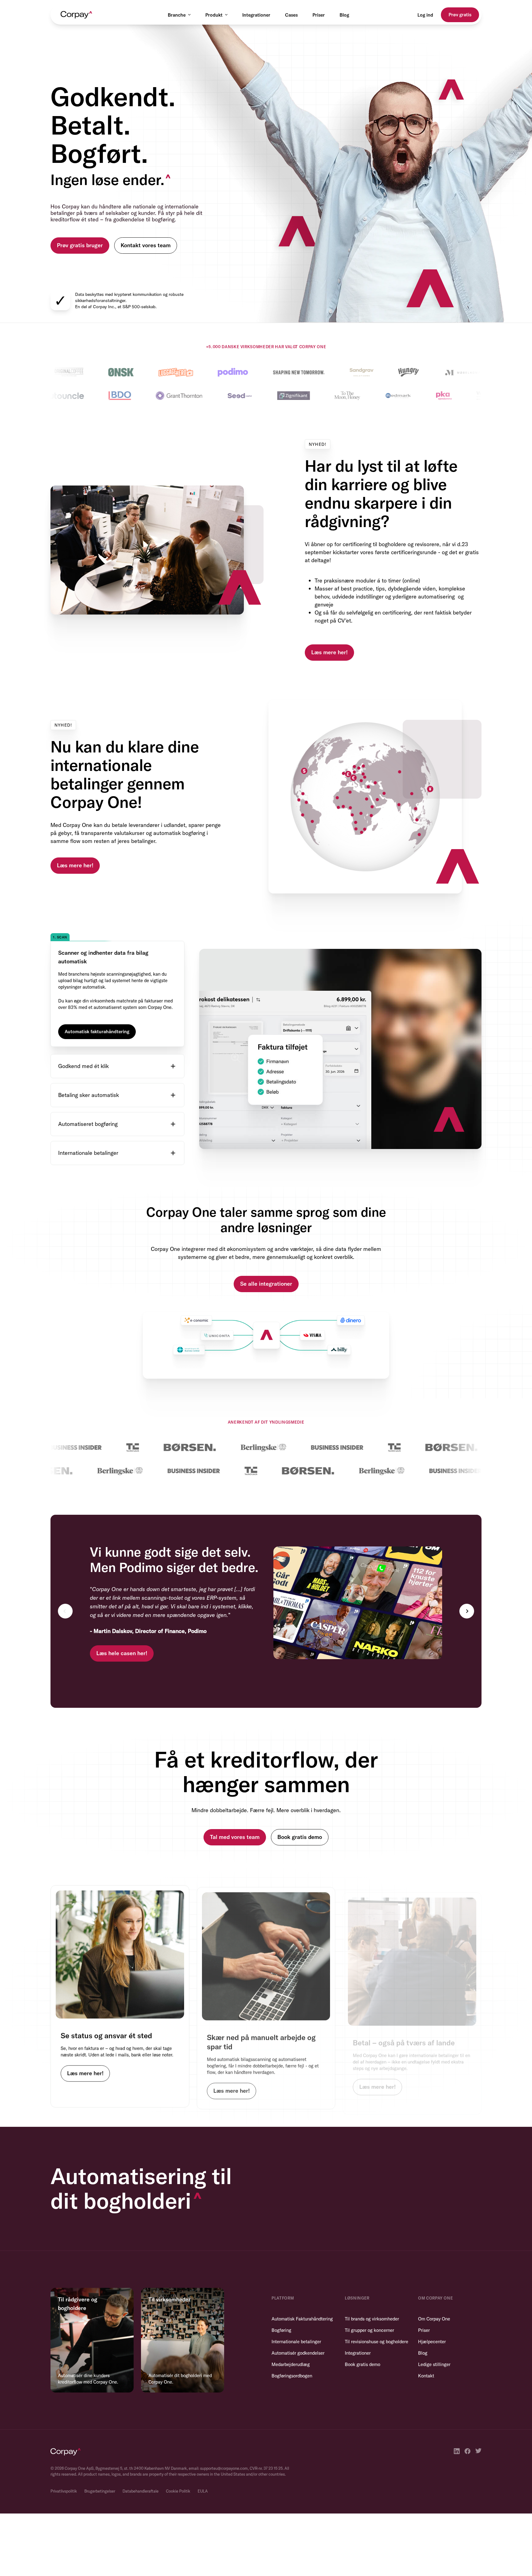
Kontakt (426, 2376)
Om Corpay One (434, 2319)
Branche (177, 15)
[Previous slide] (65, 1611)
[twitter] (478, 2451)
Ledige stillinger (434, 2364)
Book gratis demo (300, 1837)
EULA (203, 2491)
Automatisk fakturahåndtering (97, 1031)
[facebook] (468, 2451)
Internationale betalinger (296, 2342)
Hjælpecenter (432, 2342)
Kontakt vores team (146, 245)
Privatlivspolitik (64, 2491)
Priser (319, 15)
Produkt (214, 15)
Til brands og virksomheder (372, 2319)
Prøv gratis (460, 15)
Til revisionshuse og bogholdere (377, 2342)
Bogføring (281, 2330)
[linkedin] (457, 2451)
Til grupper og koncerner (369, 2330)
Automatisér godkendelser (298, 2353)
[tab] (117, 990)
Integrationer (256, 15)
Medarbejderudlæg (291, 2364)
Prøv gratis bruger (80, 245)
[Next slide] (467, 1611)
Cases (291, 15)
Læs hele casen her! (122, 1653)
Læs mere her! (329, 652)
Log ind (425, 15)
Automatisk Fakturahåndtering (302, 2319)
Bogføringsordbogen (292, 2376)
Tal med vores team (235, 1837)
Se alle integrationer (266, 1284)
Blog (344, 15)
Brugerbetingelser (100, 2491)
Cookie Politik (178, 2491)
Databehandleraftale (141, 2491)
